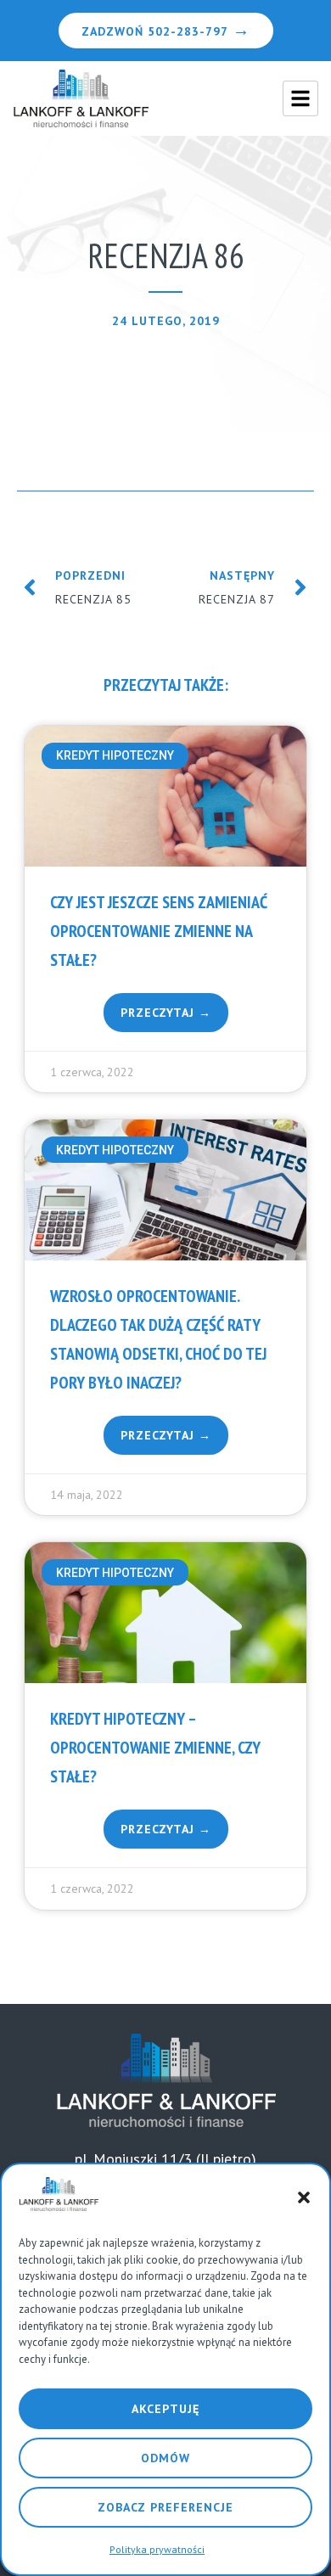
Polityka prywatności (157, 2549)
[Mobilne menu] (300, 98)
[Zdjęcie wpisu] (165, 796)
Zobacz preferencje (165, 2507)
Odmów (165, 2458)
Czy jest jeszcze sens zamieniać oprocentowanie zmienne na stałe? (159, 931)
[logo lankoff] (81, 98)
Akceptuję (165, 2409)
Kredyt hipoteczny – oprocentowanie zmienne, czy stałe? (155, 1748)
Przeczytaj (160, 1013)
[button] (304, 2197)
